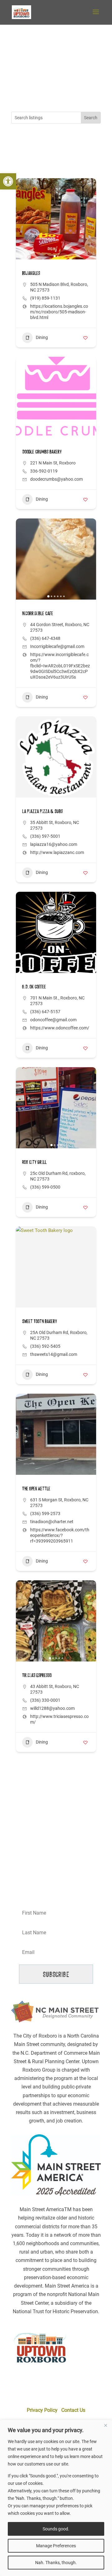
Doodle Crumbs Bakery (42, 451)
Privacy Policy (42, 2410)
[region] (56, 2498)
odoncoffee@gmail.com (53, 1020)
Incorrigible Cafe (38, 613)
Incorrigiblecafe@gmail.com (57, 646)
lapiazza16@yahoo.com (54, 844)
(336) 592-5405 (45, 1346)
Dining (42, 337)
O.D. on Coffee (34, 986)
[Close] (105, 2425)
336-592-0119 (44, 471)
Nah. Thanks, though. (56, 2563)
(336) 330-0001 (45, 1700)
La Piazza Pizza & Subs (42, 811)
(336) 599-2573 (45, 1514)
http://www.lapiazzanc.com (57, 852)
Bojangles (31, 273)
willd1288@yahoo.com (52, 1708)
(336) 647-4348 (45, 638)
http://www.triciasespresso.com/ (59, 1719)
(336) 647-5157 (45, 1012)
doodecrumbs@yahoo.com (56, 479)
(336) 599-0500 (45, 1187)
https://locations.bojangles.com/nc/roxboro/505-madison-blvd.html (59, 312)
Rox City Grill (34, 1162)
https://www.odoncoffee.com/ (60, 1028)
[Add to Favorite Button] (85, 338)
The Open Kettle (36, 1488)
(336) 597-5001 (45, 836)
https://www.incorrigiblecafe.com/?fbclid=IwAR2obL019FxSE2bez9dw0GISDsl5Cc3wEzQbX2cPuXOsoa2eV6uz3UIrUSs (60, 666)
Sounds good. (56, 2529)
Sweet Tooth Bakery (40, 1321)
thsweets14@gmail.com (54, 1354)
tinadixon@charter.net (52, 1522)
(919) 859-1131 (45, 298)
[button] (8, 181)
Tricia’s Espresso (37, 1675)
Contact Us (73, 2410)
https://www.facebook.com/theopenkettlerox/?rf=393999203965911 (60, 1535)
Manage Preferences (56, 2546)
